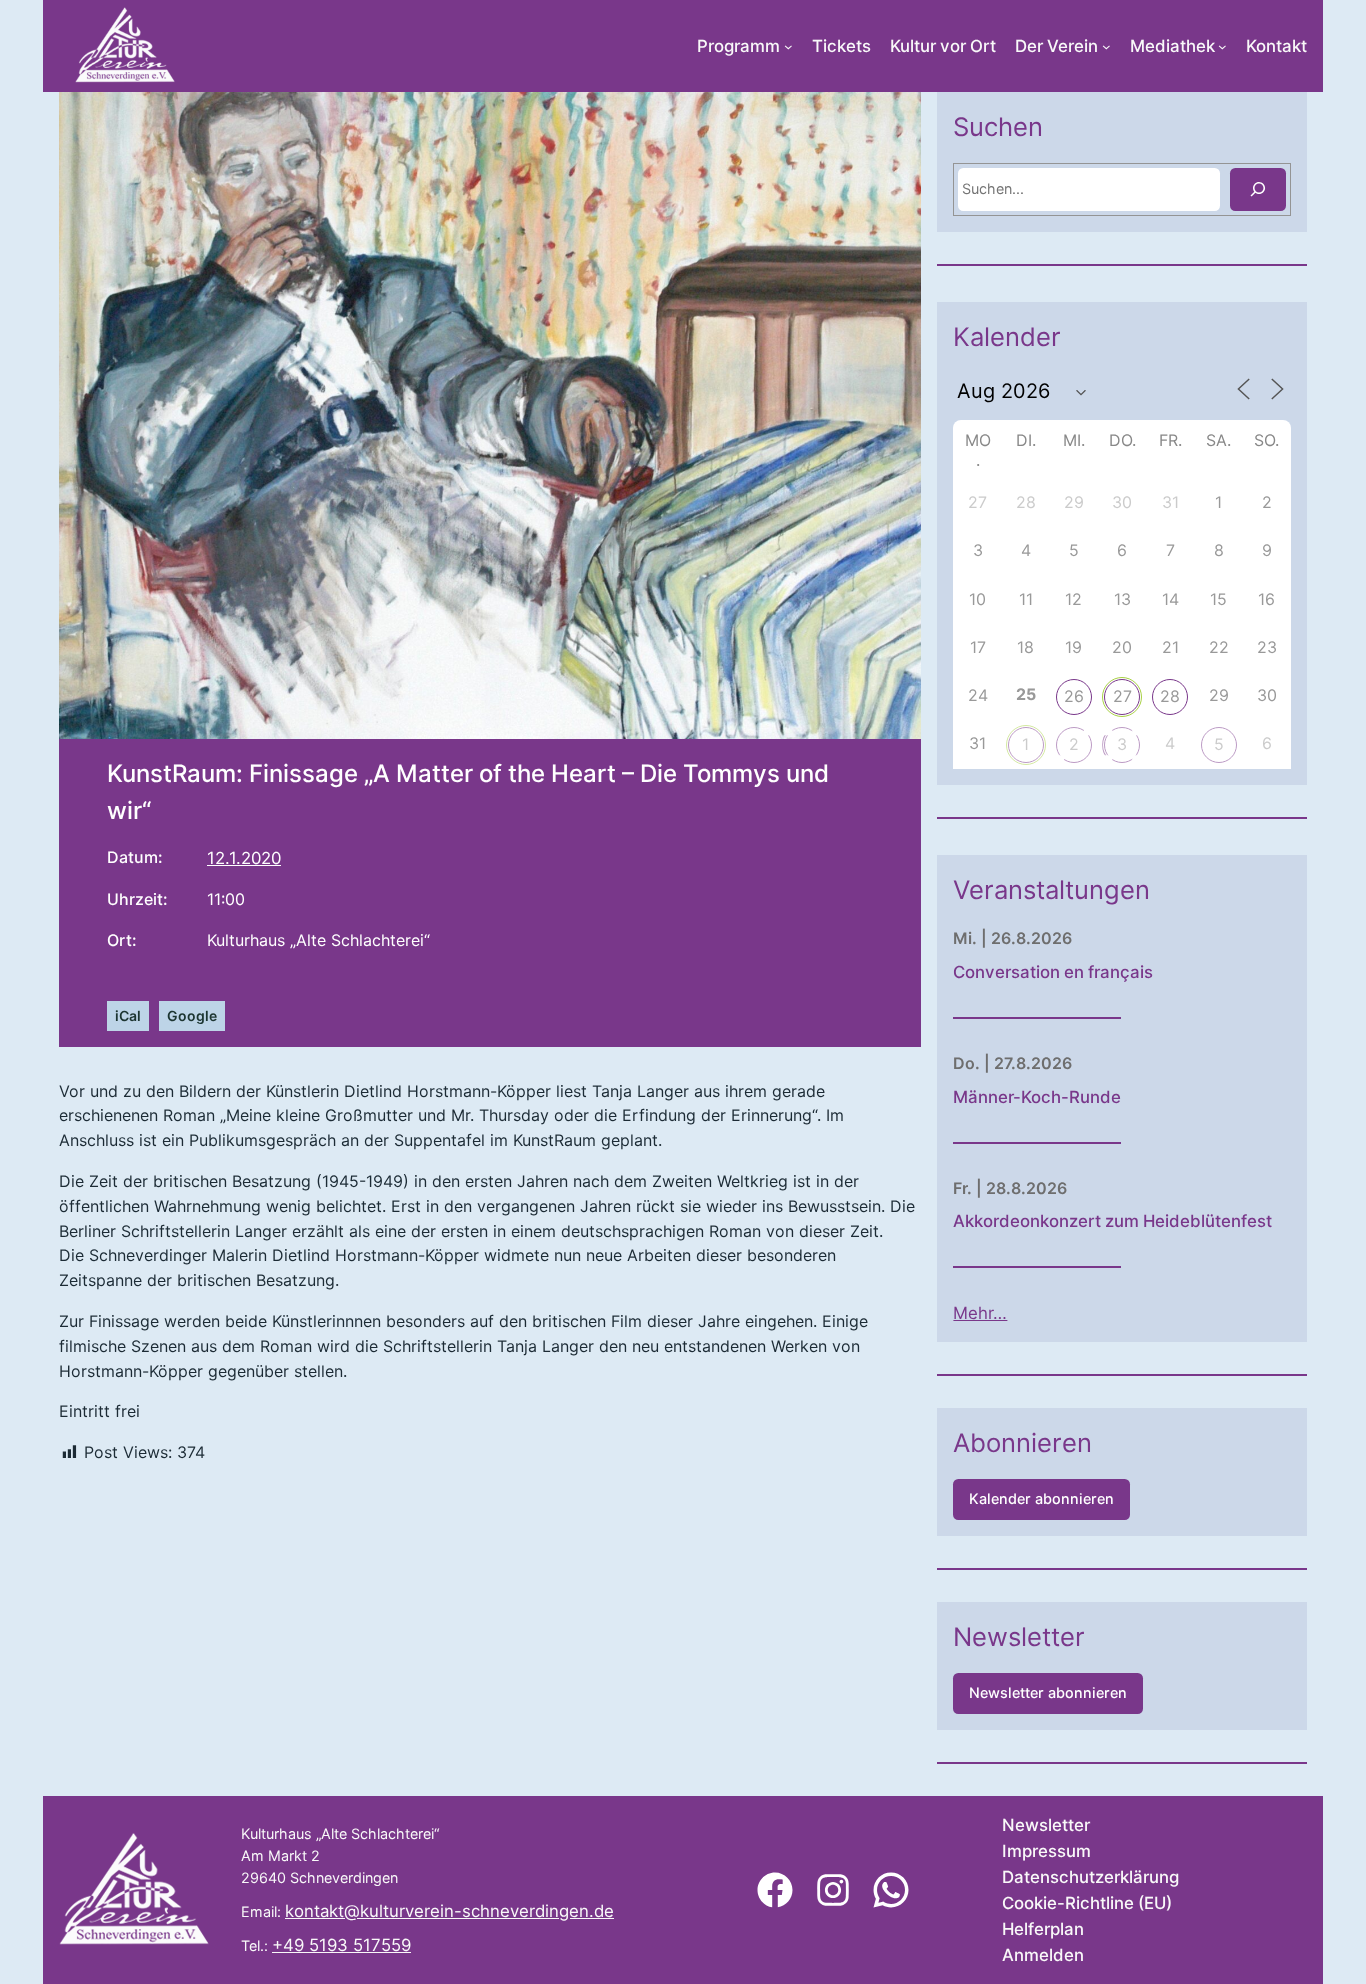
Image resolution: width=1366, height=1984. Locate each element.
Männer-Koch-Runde (1037, 1097)
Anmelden (1043, 1955)
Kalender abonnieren (1041, 1498)
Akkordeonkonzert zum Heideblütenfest (1112, 1221)
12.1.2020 (244, 858)
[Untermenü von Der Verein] (1106, 46)
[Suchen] (1258, 189)
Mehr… (980, 1313)
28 (1170, 696)
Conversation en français (1053, 972)
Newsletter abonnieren (1048, 1692)
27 (1122, 696)
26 (1074, 696)
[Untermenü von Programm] (788, 46)
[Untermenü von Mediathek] (1222, 46)
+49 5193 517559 (341, 1945)
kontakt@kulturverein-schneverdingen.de (449, 1911)
